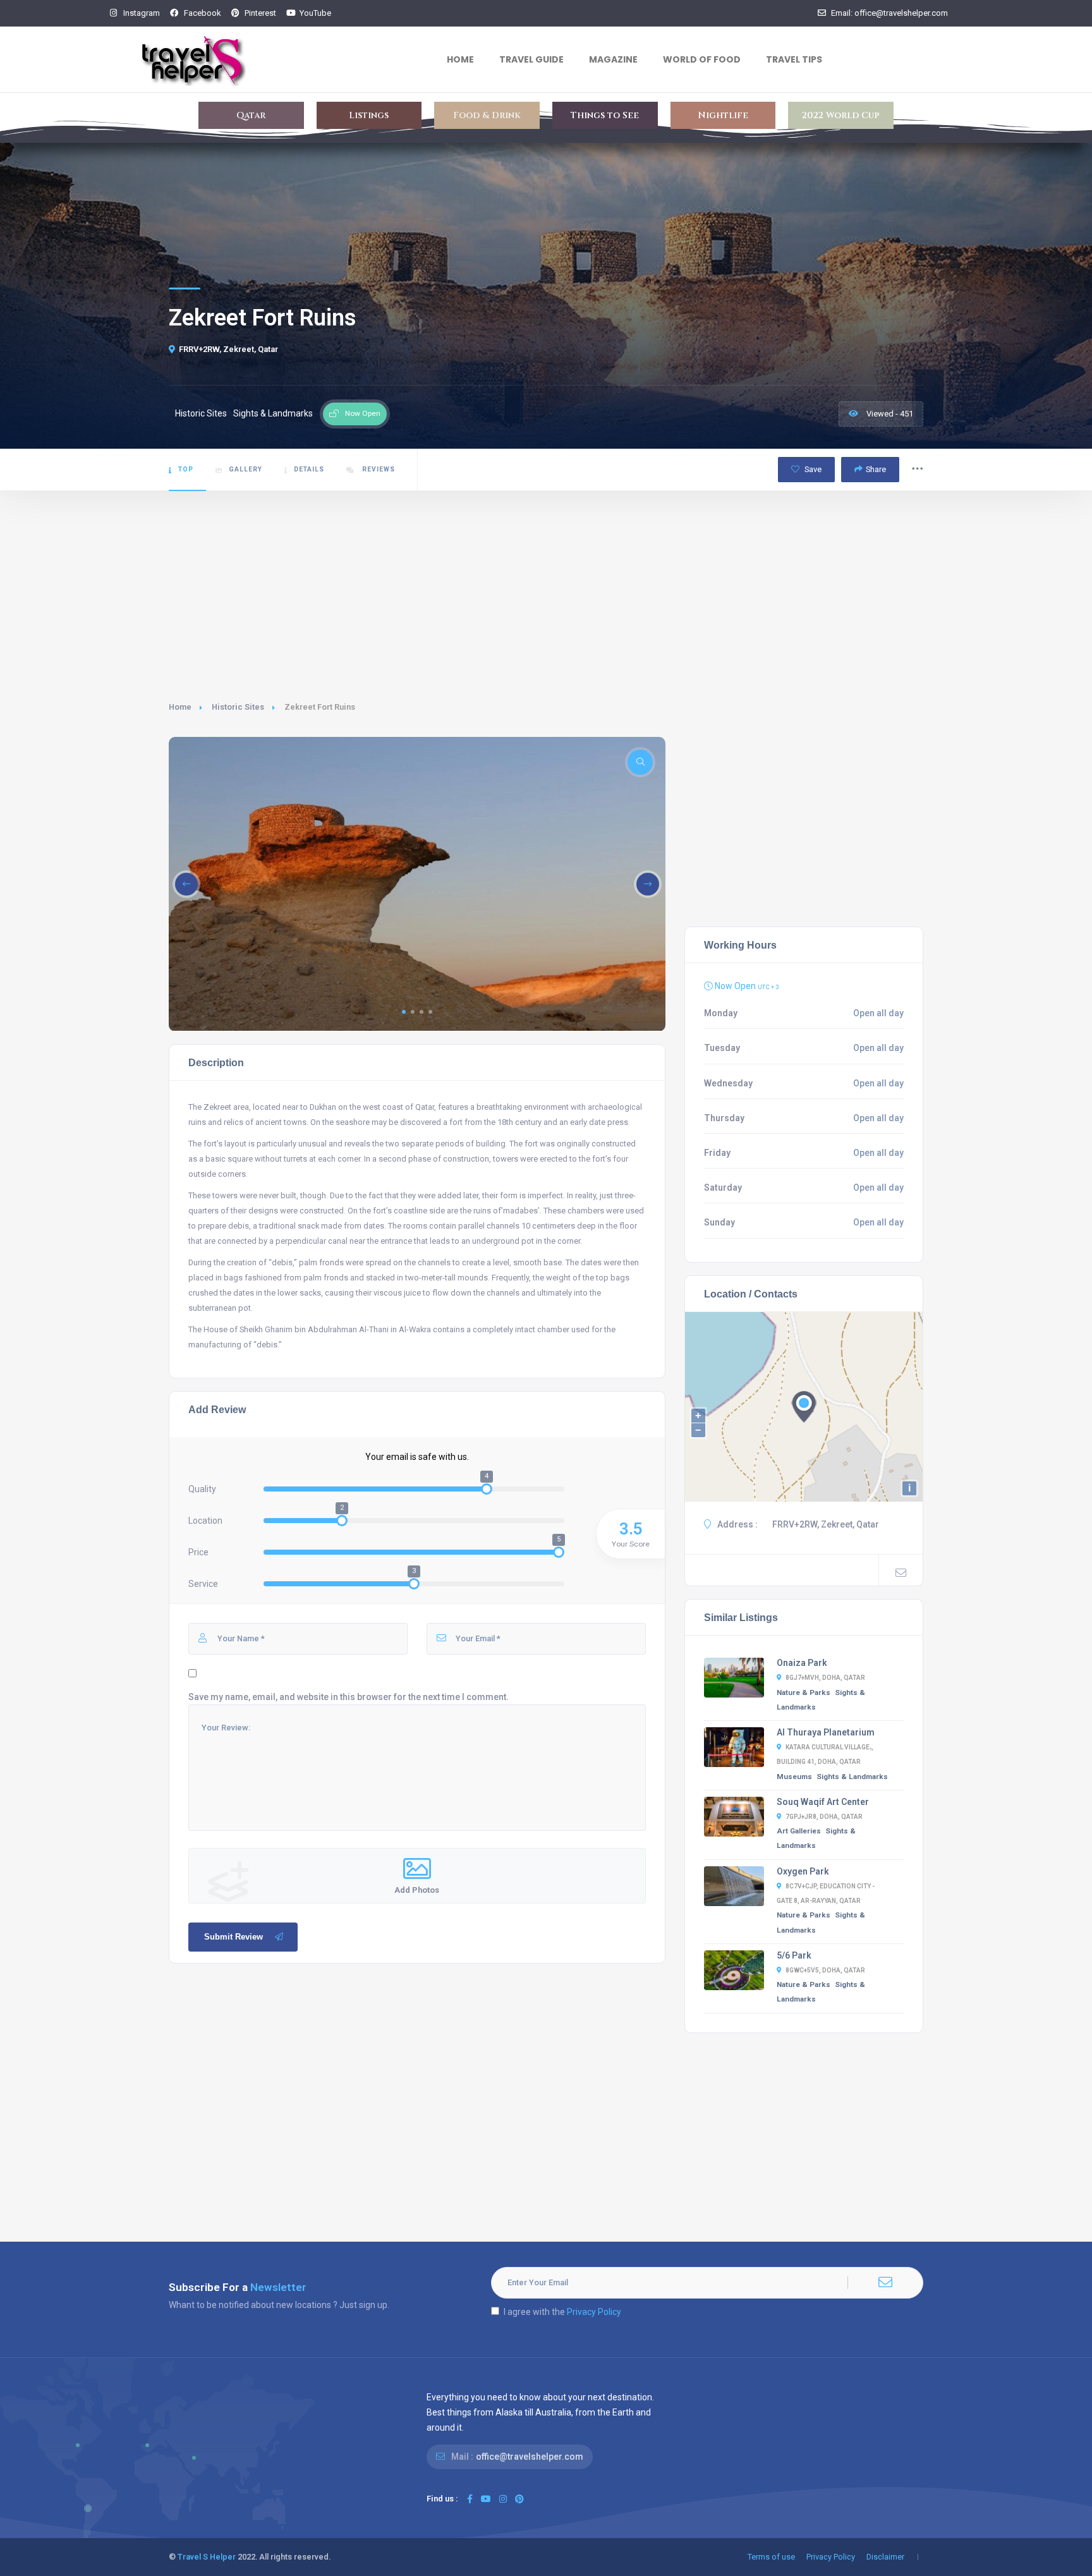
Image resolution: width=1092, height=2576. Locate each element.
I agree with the (562, 2312)
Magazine (613, 59)
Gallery (246, 469)
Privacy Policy (594, 2312)
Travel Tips (794, 59)
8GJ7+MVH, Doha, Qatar (825, 1678)
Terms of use (771, 2557)
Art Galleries (799, 1831)
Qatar (251, 115)
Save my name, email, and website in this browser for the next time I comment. (349, 1697)
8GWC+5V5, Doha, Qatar (825, 1970)
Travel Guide (531, 59)
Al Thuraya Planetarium (826, 1732)
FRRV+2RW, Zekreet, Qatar (228, 349)
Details (309, 469)
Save (812, 469)
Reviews (378, 469)
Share (876, 469)
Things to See (605, 115)
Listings (369, 115)
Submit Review (234, 1937)
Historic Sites (238, 707)
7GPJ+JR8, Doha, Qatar (824, 1817)
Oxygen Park (803, 1871)
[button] (404, 1012)
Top (186, 469)
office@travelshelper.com (530, 2457)
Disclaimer (885, 2557)
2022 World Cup (841, 115)
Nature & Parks (804, 1692)
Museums (794, 1777)
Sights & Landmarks (852, 1777)
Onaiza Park (802, 1663)
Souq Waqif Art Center (823, 1802)
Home (460, 59)
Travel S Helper (207, 2557)
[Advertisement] (546, 586)
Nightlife (723, 115)
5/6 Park (794, 1955)
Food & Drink (487, 115)
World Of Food (702, 59)
